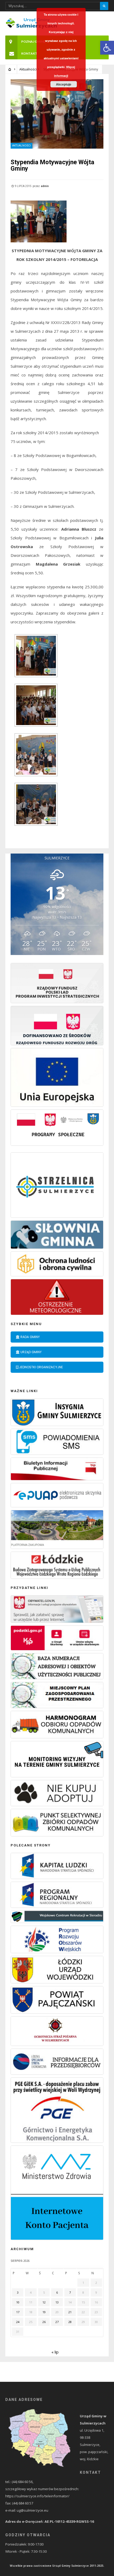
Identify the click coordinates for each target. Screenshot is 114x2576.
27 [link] (57, 2322)
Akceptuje (64, 84)
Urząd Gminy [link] (31, 1352)
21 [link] (70, 2312)
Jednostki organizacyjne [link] (41, 1367)
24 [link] (18, 2322)
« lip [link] (55, 2352)
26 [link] (44, 2322)
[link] (107, 48)
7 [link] (70, 2292)
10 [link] (18, 2302)
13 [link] (57, 2302)
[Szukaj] (104, 6)
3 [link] (18, 2292)
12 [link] (44, 2302)
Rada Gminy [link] (30, 1337)
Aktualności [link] (28, 69)
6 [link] (57, 2292)
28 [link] (70, 2322)
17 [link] (18, 2312)
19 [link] (44, 2312)
